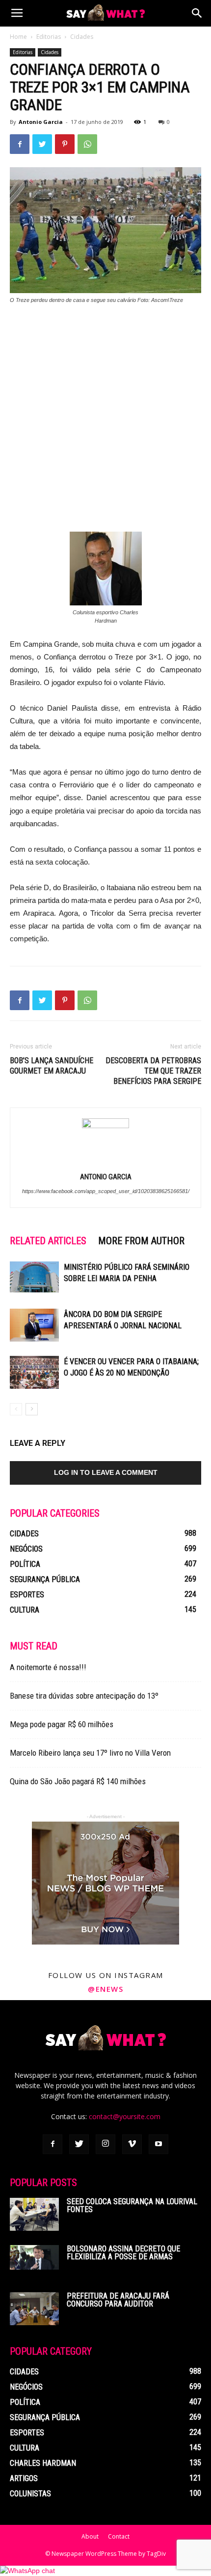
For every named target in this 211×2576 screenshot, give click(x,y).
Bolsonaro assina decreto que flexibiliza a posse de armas (123, 2253)
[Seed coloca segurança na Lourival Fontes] (34, 2214)
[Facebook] (53, 2144)
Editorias (49, 37)
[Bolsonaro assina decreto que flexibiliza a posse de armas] (34, 2257)
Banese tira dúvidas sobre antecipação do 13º (84, 1696)
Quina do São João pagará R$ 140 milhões (78, 1781)
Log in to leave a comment (106, 1472)
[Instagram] (105, 2144)
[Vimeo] (132, 2144)
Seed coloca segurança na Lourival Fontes (132, 2205)
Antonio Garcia (41, 122)
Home (18, 37)
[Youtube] (158, 2144)
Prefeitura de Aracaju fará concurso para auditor (118, 2300)
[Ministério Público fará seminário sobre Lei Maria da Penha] (34, 1277)
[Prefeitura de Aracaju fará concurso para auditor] (34, 2309)
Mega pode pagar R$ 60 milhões (62, 1724)
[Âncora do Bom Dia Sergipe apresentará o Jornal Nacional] (34, 1325)
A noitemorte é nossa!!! (48, 1667)
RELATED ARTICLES (48, 1241)
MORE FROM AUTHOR (141, 1241)
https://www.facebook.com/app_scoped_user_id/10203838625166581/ (106, 1191)
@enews (105, 1989)
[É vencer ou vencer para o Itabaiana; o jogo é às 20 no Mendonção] (34, 1372)
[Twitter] (79, 2144)
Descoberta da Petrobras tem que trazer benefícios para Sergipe (153, 1071)
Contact (119, 2536)
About (90, 2536)
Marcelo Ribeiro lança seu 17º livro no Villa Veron (90, 1753)
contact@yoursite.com (125, 2116)
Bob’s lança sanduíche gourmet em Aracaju (52, 1066)
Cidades (82, 37)
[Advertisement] (105, 423)
